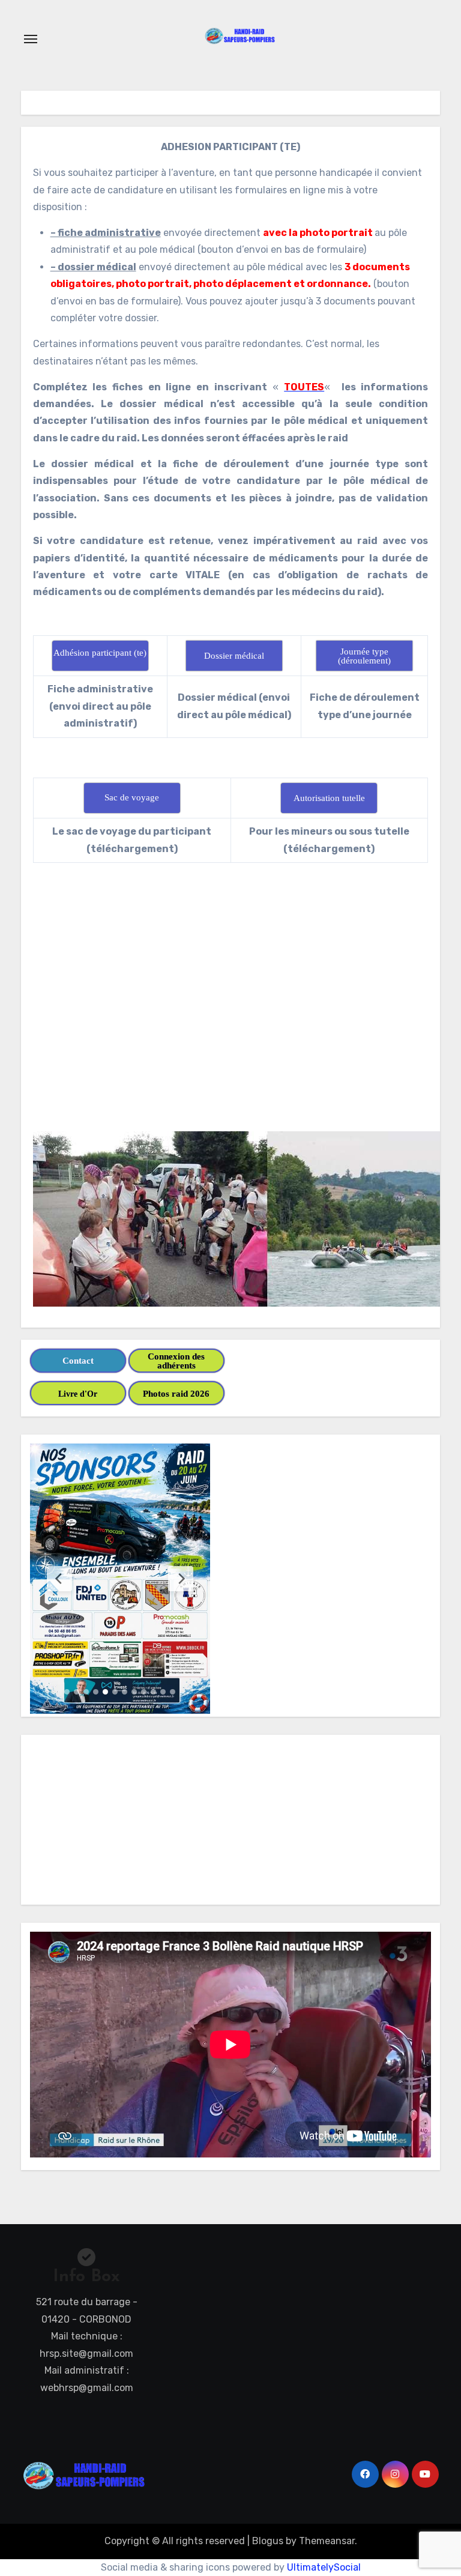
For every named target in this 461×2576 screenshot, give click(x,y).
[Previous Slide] (59, 1579)
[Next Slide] (181, 1579)
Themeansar (327, 2541)
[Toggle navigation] (31, 39)
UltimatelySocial (324, 2567)
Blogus (268, 2541)
